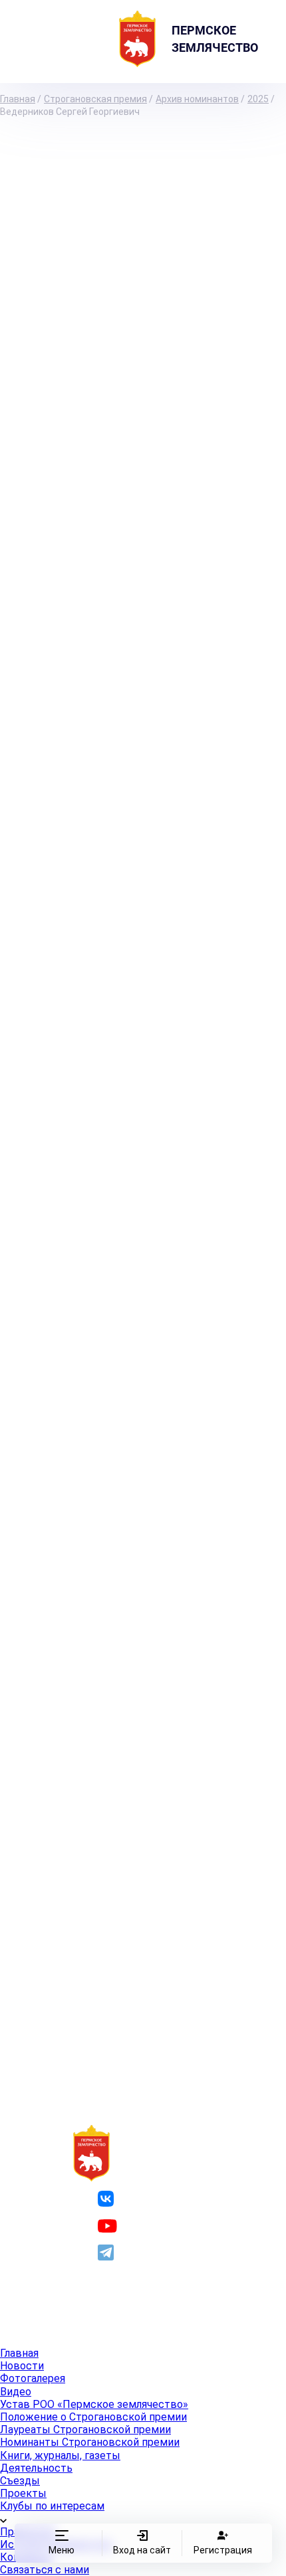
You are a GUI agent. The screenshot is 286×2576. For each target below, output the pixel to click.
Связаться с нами (45, 2570)
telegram (139, 2252)
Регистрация (222, 2550)
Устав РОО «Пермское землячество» (94, 2404)
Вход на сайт (142, 2550)
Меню (62, 2550)
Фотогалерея (33, 2378)
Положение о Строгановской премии (93, 2417)
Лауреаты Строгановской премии (85, 2430)
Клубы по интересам (52, 2506)
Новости (22, 2366)
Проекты (23, 2493)
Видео (16, 2392)
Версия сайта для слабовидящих (128, 2320)
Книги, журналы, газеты (60, 2455)
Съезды (20, 2481)
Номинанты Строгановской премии (90, 2442)
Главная (19, 2353)
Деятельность (36, 2468)
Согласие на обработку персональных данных (156, 2300)
